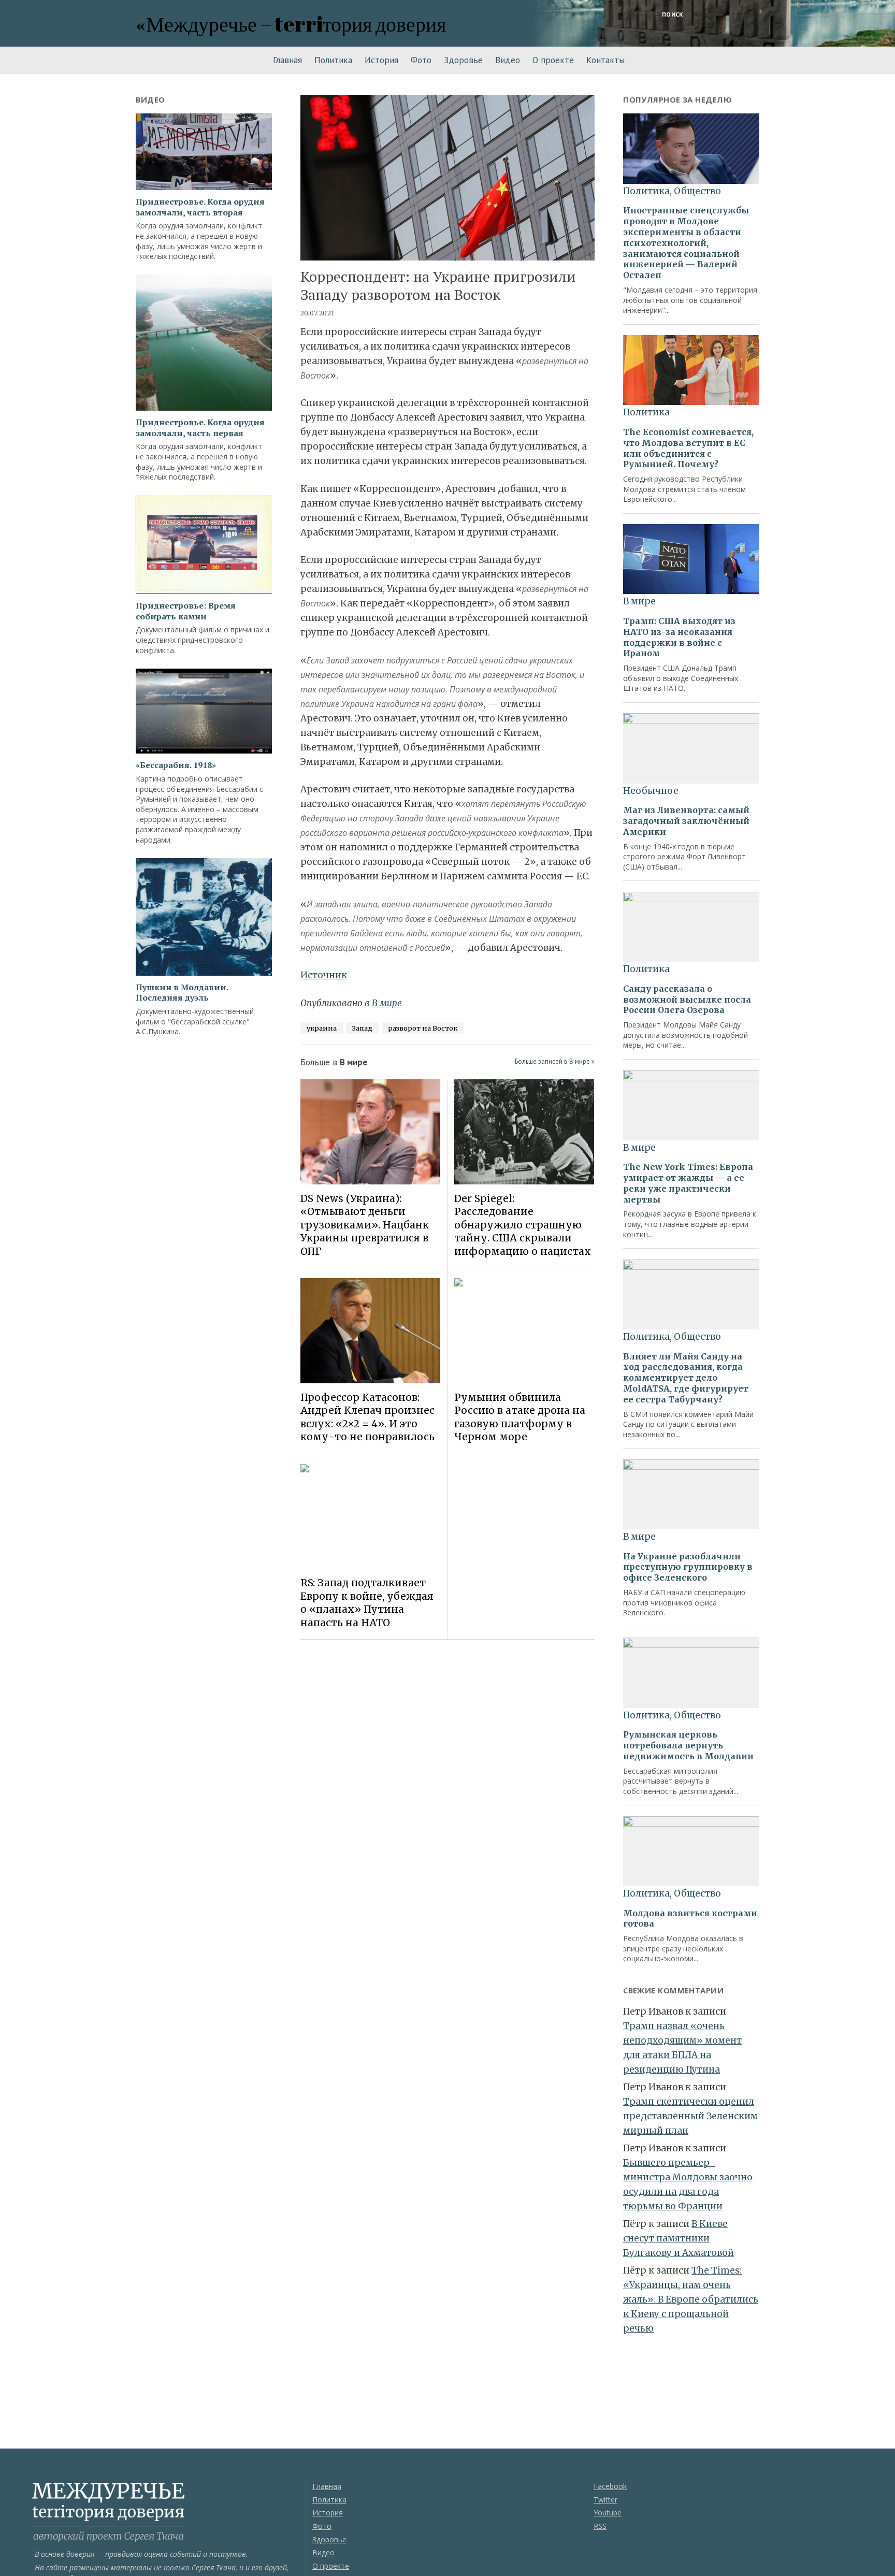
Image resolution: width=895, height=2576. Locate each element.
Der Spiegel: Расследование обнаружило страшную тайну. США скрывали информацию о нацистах (523, 1225)
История (381, 60)
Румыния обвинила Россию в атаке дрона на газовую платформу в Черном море (520, 1417)
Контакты (605, 60)
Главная (287, 60)
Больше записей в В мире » (555, 1061)
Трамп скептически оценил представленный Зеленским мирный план (690, 2116)
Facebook (610, 2486)
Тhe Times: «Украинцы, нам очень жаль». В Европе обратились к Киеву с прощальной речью (691, 2299)
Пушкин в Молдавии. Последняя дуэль (182, 993)
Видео (508, 60)
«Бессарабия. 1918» (176, 765)
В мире (387, 1003)
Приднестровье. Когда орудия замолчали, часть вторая (200, 207)
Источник (324, 975)
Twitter (605, 2500)
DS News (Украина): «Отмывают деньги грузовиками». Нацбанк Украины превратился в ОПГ (365, 1225)
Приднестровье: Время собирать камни (186, 611)
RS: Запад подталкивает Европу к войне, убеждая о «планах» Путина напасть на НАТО (367, 1602)
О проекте (553, 60)
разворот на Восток (423, 1028)
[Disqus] (448, 1793)
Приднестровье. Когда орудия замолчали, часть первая (200, 428)
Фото (421, 60)
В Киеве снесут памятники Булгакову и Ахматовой (679, 2238)
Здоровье (463, 60)
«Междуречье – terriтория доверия (291, 24)
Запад (362, 1028)
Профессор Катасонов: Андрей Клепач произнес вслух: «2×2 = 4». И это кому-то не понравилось (367, 1417)
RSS (600, 2526)
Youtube (608, 2513)
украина (322, 1028)
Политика (333, 60)
